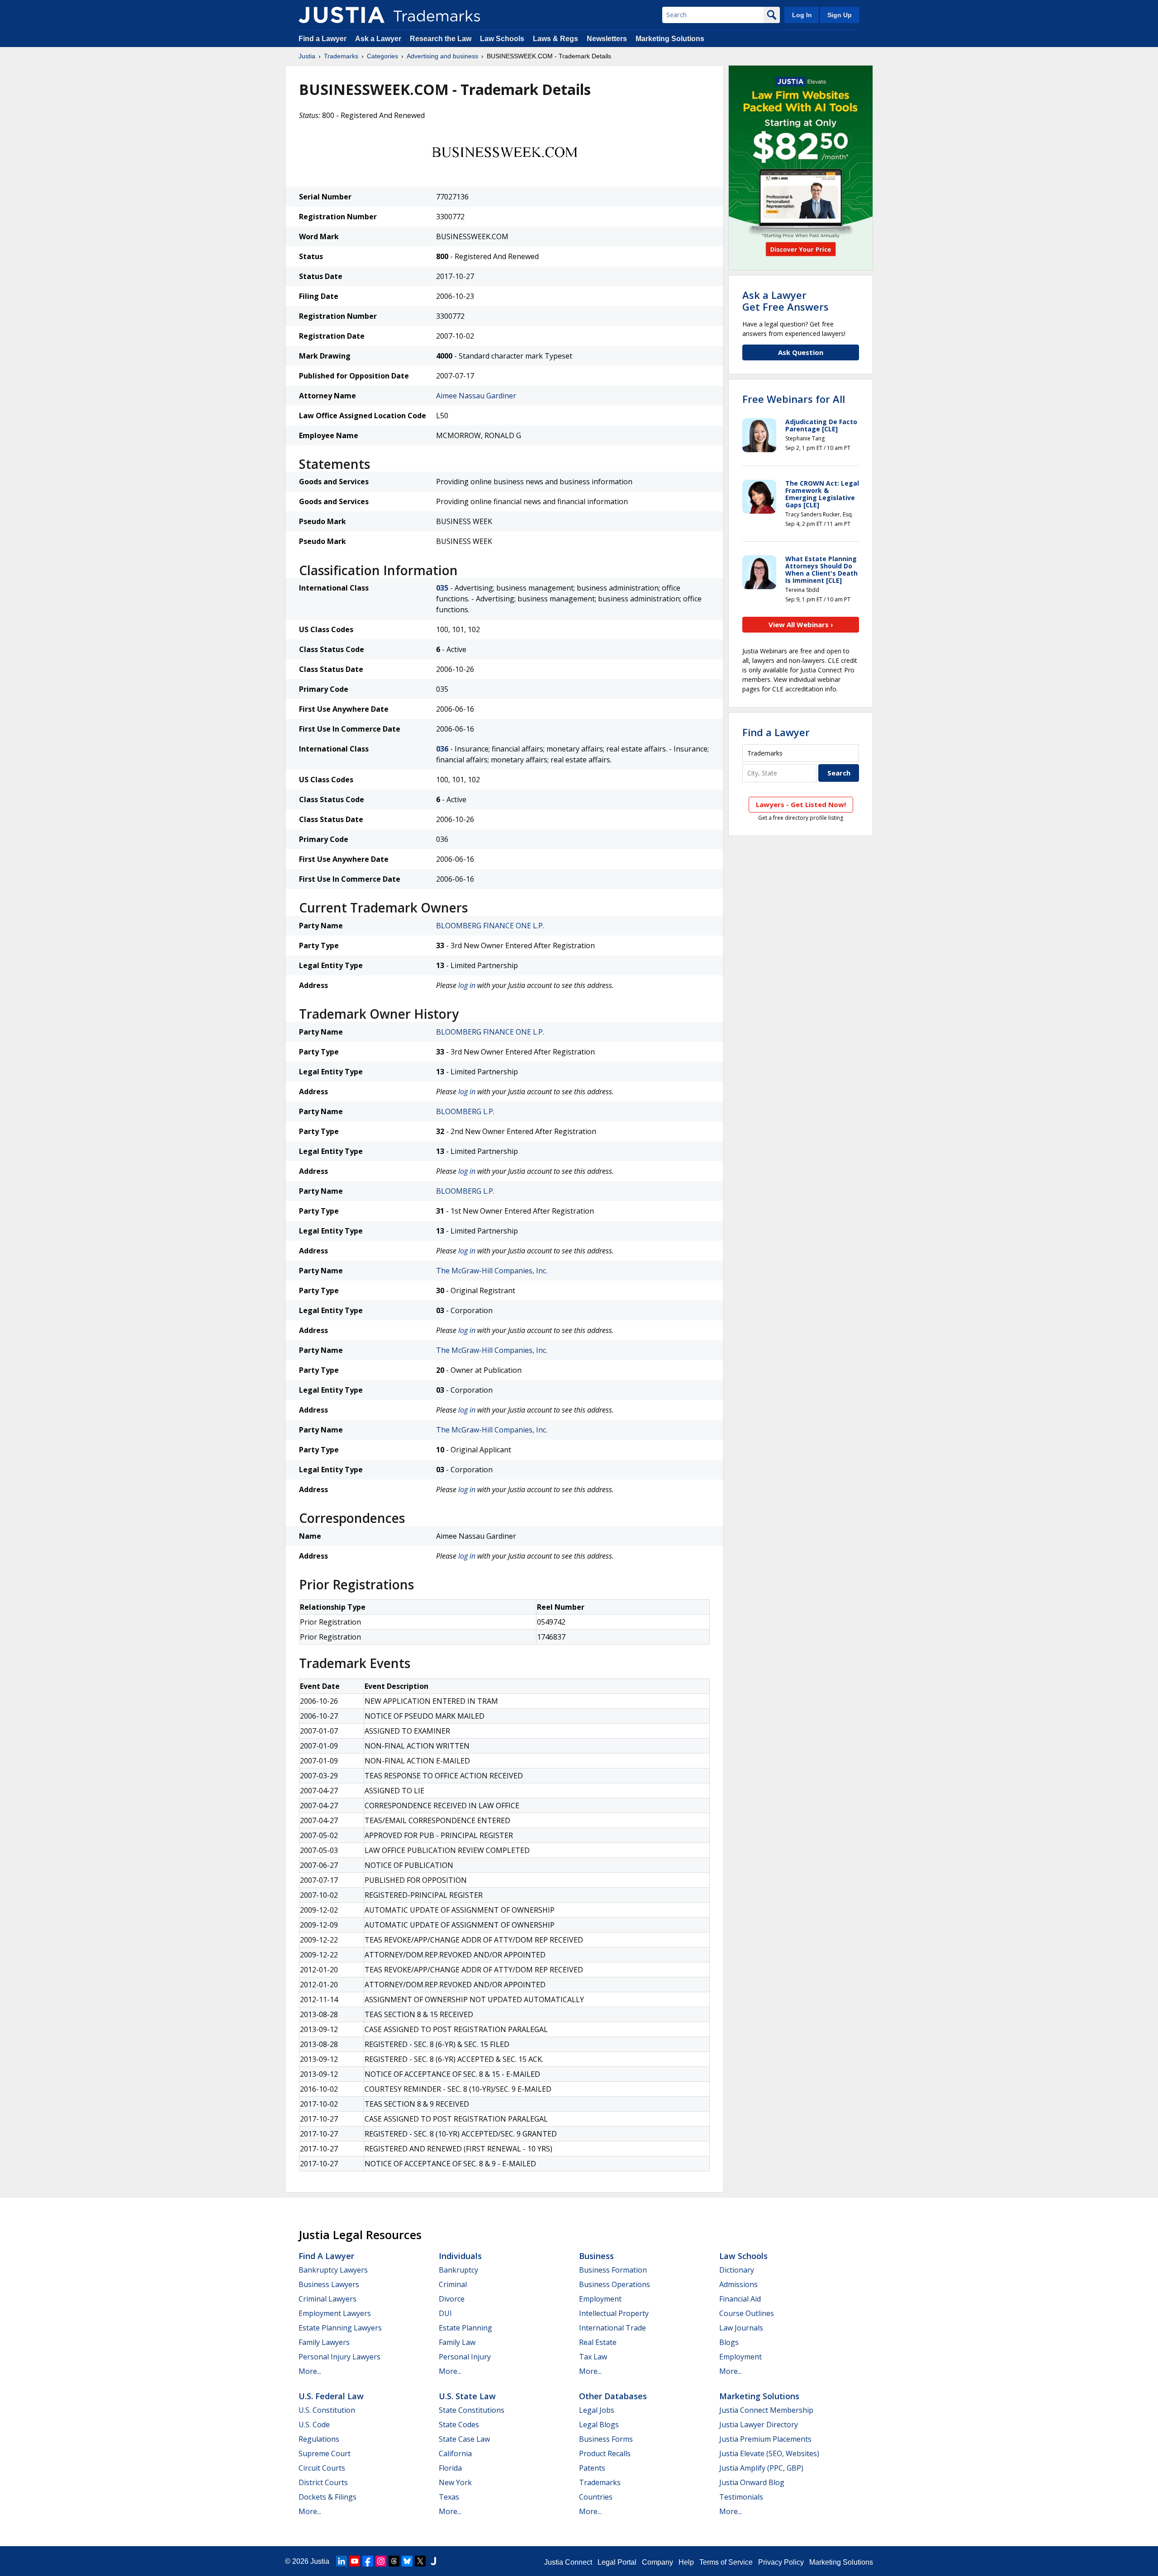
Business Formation (613, 2270)
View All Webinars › (801, 624)
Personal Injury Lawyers (339, 2357)
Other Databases (613, 2396)
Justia (307, 56)
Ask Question (801, 352)
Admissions (738, 2284)
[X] (420, 2561)
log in (467, 985)
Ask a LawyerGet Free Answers (785, 301)
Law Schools (502, 39)
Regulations (319, 2439)
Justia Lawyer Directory (759, 2425)
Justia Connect (568, 2562)
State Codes (459, 2425)
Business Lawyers (329, 2284)
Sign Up (840, 15)
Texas (449, 2497)
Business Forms (606, 2439)
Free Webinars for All (794, 399)
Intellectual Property (614, 2313)
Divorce (452, 2299)
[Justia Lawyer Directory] (433, 2561)
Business (596, 2256)
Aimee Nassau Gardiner (476, 396)
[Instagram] (381, 2561)
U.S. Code (314, 2425)
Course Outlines (747, 2313)
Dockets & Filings (327, 2497)
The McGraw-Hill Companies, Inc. (492, 1271)
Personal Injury (465, 2357)
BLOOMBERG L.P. (465, 1111)
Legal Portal (617, 2562)
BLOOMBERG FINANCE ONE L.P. (490, 926)
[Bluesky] (407, 2561)
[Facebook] (368, 2561)
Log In (802, 15)
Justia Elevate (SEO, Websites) (769, 2453)
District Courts (323, 2482)
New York (455, 2482)
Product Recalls (605, 2453)
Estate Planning (465, 2328)
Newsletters (607, 39)
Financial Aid (740, 2299)
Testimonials (741, 2497)
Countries (596, 2497)
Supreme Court (325, 2453)
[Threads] (394, 2561)
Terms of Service (726, 2562)
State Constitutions (472, 2410)
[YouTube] (355, 2561)
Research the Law (441, 39)
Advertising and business (442, 56)
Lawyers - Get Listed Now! (801, 804)
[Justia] (342, 15)
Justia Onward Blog (752, 2482)
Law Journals (741, 2328)
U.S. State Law (467, 2396)
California (455, 2453)
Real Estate (598, 2342)
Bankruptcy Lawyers (333, 2270)
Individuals (460, 2256)
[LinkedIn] (342, 2561)
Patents (592, 2468)
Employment (600, 2299)
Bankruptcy (458, 2270)
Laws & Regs (555, 39)
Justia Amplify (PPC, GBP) (761, 2468)
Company (657, 2562)
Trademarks (341, 56)
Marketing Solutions (670, 39)
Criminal (453, 2284)
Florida (450, 2468)
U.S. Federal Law (331, 2396)
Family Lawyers (324, 2342)
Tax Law (593, 2357)
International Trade (612, 2328)
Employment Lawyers (335, 2313)
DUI (445, 2313)
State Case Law (464, 2439)
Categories (382, 56)
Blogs (729, 2342)
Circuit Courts (322, 2468)
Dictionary (737, 2270)
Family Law (457, 2342)
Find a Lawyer (323, 39)
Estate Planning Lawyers (340, 2328)
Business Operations (615, 2284)
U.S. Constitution (327, 2410)
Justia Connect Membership (766, 2410)
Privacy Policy (781, 2562)
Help (686, 2562)
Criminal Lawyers (327, 2299)
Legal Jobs (597, 2410)
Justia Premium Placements (765, 2439)
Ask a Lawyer (378, 39)
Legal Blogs (599, 2425)
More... (310, 2371)
